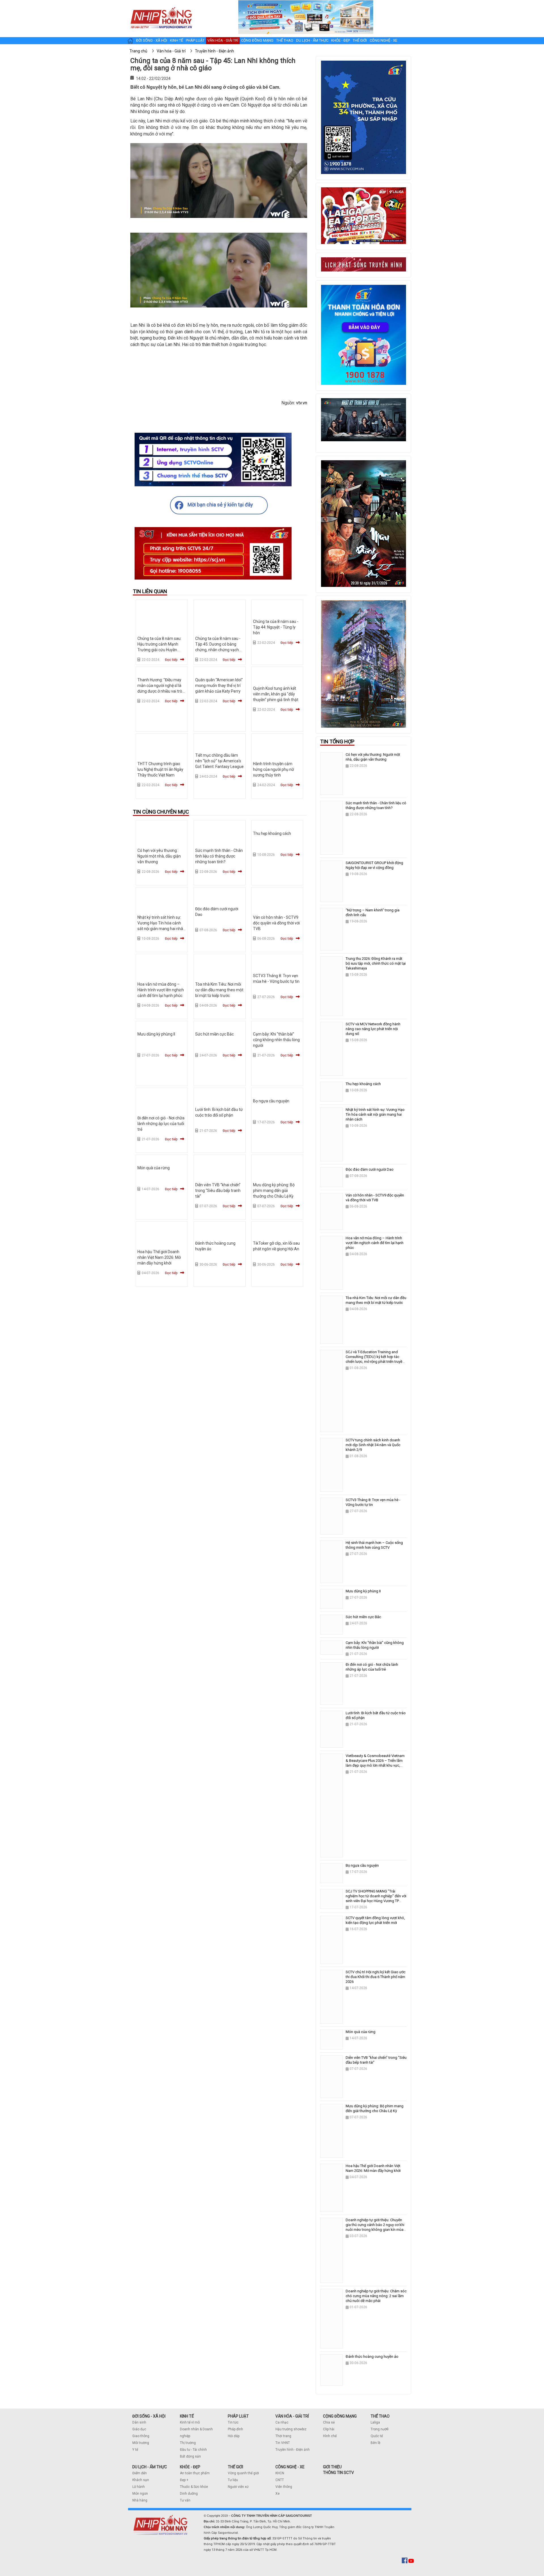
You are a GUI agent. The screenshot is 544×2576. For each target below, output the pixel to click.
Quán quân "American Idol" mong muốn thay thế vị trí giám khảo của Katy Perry (219, 686)
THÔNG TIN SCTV (338, 2473)
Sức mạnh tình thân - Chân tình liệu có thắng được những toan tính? (219, 856)
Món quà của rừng (154, 1168)
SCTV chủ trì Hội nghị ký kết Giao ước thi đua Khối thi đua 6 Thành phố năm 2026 (376, 1977)
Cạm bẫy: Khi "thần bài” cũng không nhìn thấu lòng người (276, 1040)
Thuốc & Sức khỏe (194, 2487)
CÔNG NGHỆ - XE (290, 2467)
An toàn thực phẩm (195, 2473)
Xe (278, 2494)
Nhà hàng (140, 2500)
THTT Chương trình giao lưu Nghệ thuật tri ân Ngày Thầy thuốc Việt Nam (160, 769)
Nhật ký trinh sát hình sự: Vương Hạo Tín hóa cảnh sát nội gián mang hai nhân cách (375, 1114)
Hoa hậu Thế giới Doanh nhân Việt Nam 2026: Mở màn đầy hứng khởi (159, 1257)
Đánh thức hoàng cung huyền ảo (372, 2357)
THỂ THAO (380, 2416)
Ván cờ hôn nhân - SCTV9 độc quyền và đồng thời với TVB (276, 923)
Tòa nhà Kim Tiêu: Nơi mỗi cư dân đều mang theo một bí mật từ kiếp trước (219, 990)
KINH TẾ (187, 2416)
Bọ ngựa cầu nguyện (271, 1101)
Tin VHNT (283, 2443)
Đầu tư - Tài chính (193, 2450)
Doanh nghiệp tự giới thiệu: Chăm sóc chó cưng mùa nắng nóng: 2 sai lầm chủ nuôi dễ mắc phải (376, 2296)
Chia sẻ (329, 2422)
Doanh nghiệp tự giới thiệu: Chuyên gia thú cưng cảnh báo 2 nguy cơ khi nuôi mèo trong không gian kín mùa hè (375, 2227)
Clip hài (329, 2429)
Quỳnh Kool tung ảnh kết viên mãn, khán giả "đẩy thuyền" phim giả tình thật (276, 694)
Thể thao (285, 40)
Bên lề (375, 2443)
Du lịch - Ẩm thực (312, 40)
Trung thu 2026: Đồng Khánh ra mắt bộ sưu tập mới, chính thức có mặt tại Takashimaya (376, 963)
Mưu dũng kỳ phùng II (156, 1034)
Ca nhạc (282, 2422)
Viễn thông (284, 2487)
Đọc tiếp (171, 660)
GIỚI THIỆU (332, 2467)
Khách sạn (141, 2480)
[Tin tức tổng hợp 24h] (161, 6)
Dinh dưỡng (189, 2494)
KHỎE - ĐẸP (190, 2467)
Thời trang (283, 2436)
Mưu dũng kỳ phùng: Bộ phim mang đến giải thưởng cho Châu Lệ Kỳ (274, 1191)
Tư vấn (185, 2500)
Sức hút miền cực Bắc (214, 1034)
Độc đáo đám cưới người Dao (370, 1169)
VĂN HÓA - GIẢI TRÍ (292, 2416)
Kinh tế (177, 40)
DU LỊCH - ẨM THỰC (150, 2467)
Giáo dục (139, 2429)
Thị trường (188, 2443)
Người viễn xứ (238, 2487)
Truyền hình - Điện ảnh (293, 2450)
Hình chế (330, 2436)
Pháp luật (195, 40)
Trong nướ (379, 2429)
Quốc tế (377, 2436)
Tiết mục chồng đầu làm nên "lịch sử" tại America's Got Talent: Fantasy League (219, 761)
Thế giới (360, 40)
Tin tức (233, 2422)
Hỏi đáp (234, 2436)
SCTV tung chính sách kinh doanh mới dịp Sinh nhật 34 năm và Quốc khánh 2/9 (373, 1445)
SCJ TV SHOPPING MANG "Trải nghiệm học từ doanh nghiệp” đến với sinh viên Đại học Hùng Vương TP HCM (376, 1898)
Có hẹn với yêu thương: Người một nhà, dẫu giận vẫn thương (159, 856)
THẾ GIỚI (235, 2467)
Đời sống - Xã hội (152, 40)
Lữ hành (139, 2487)
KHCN (280, 2473)
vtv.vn (302, 403)
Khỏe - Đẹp (341, 40)
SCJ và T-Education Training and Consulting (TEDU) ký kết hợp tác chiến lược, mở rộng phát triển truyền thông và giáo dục (375, 1359)
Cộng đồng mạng (257, 40)
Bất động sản (190, 2456)
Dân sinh (139, 2422)
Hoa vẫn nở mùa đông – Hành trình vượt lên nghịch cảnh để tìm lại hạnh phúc (161, 990)
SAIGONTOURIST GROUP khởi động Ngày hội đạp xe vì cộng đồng (374, 865)
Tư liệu (233, 2480)
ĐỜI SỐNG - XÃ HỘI (149, 2416)
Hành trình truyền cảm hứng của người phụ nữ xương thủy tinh (274, 769)
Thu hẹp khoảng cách (272, 833)
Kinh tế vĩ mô (190, 2422)
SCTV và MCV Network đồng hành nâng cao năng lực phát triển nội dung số (373, 1029)
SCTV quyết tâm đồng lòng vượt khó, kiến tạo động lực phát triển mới (375, 1920)
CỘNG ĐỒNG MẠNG (340, 2416)
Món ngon (140, 2494)
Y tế (135, 2450)
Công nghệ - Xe (383, 40)
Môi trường (141, 2443)
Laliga (375, 2422)
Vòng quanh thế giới (243, 2473)
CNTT (280, 2480)
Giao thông (141, 2436)
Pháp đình (235, 2429)
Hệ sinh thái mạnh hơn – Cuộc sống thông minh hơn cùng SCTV (374, 1545)
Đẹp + (184, 2480)
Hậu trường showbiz (291, 2429)
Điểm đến (140, 2473)
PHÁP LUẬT (238, 2416)
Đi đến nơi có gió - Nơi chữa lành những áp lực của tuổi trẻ (161, 1124)
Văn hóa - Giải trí (223, 40)
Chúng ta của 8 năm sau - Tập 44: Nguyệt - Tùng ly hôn (276, 627)
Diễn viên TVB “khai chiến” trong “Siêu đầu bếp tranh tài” (218, 1191)
